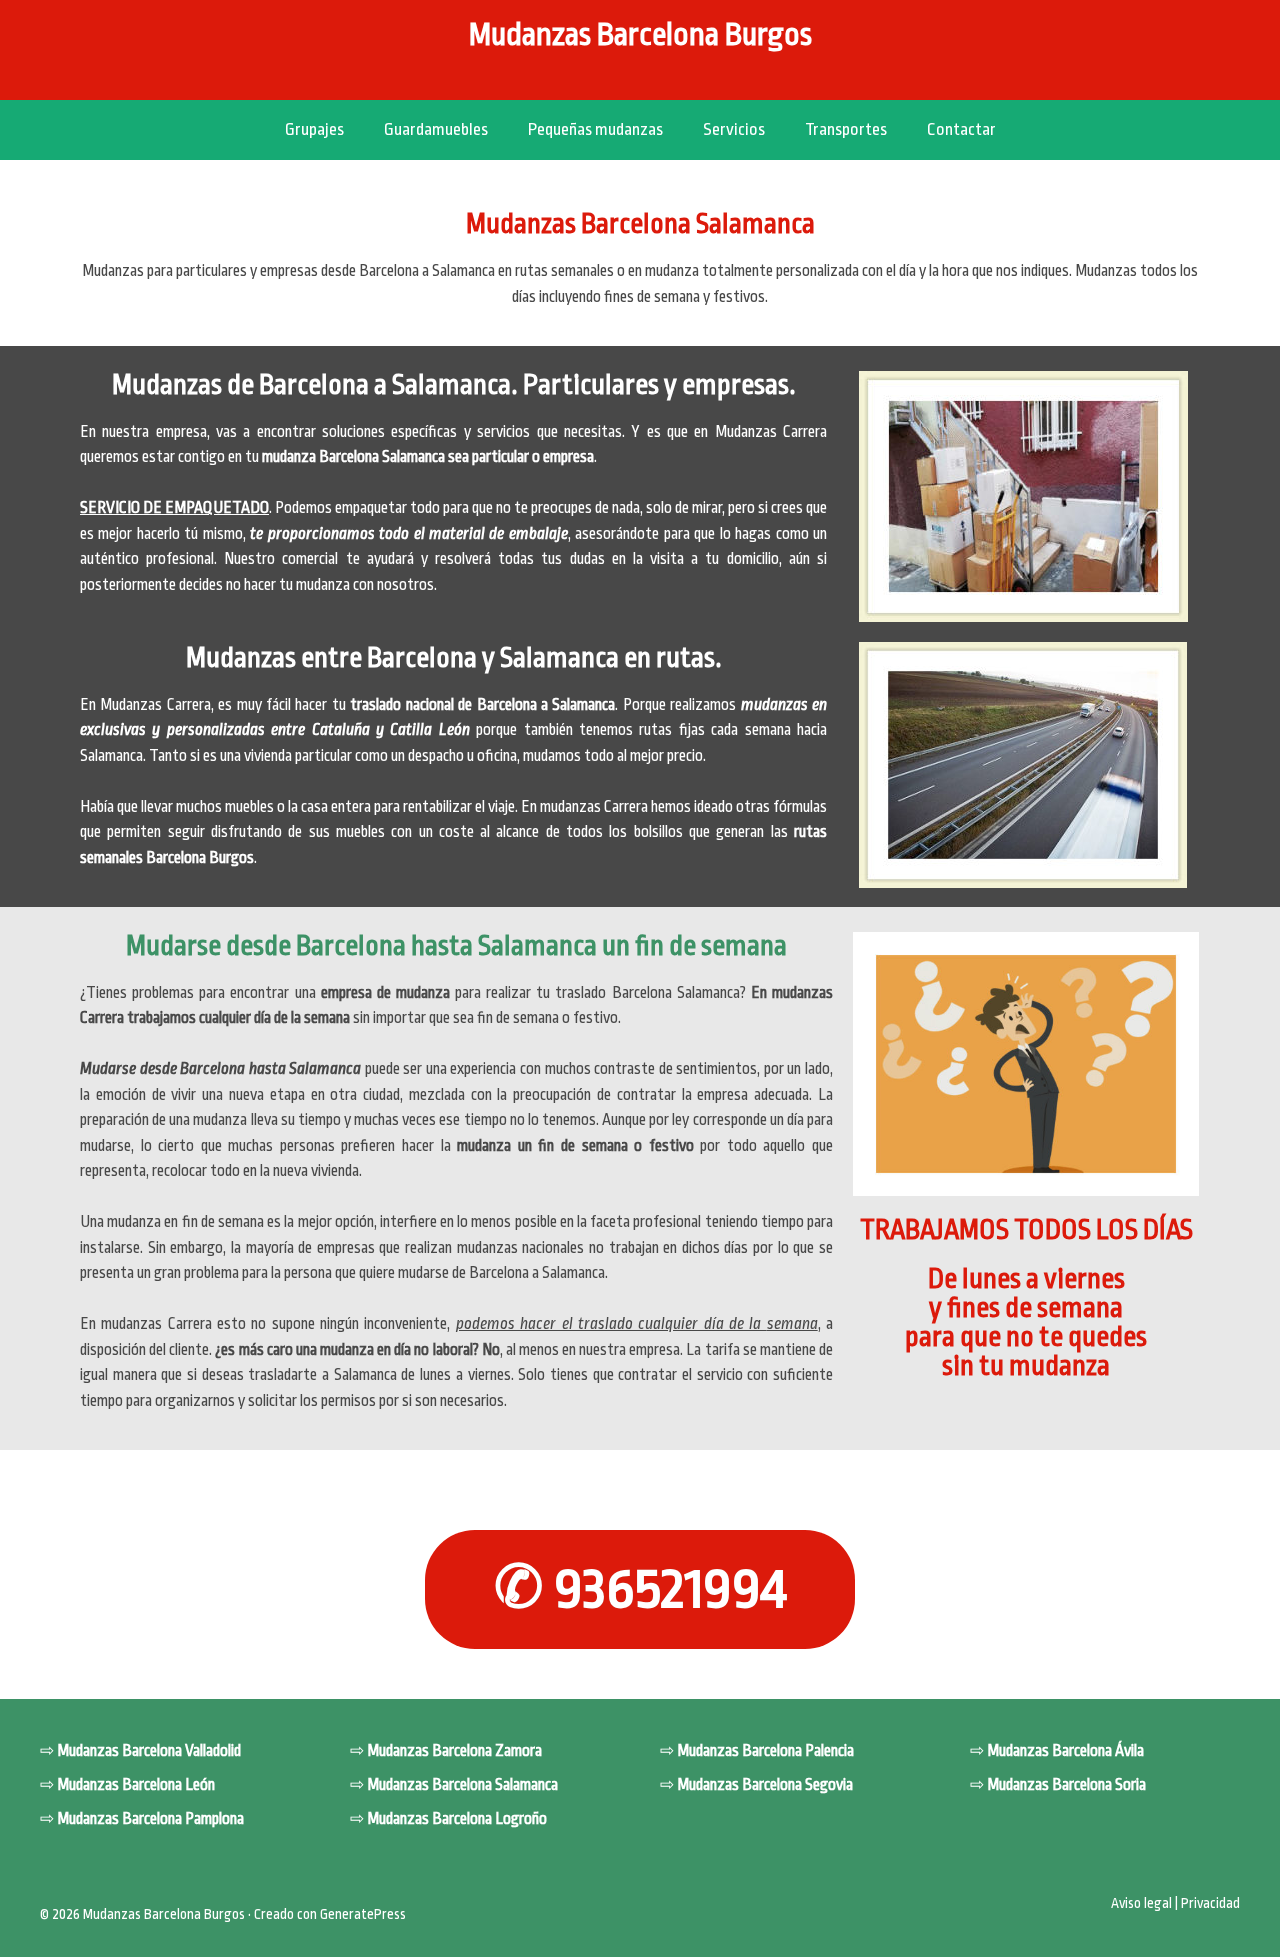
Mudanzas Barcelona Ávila (1065, 1751)
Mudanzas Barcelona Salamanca (462, 1785)
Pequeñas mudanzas (595, 129)
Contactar (961, 129)
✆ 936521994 (640, 1589)
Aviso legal (1141, 1903)
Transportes (846, 129)
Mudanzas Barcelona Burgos (640, 35)
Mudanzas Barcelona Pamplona (150, 1819)
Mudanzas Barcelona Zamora (454, 1751)
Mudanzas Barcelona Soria (1066, 1785)
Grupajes (314, 129)
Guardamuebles (436, 129)
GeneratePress (363, 1914)
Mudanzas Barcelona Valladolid (149, 1751)
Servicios (734, 129)
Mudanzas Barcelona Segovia (765, 1785)
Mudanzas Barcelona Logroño (457, 1819)
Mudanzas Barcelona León (136, 1785)
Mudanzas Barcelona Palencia (765, 1751)
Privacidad (1210, 1903)
